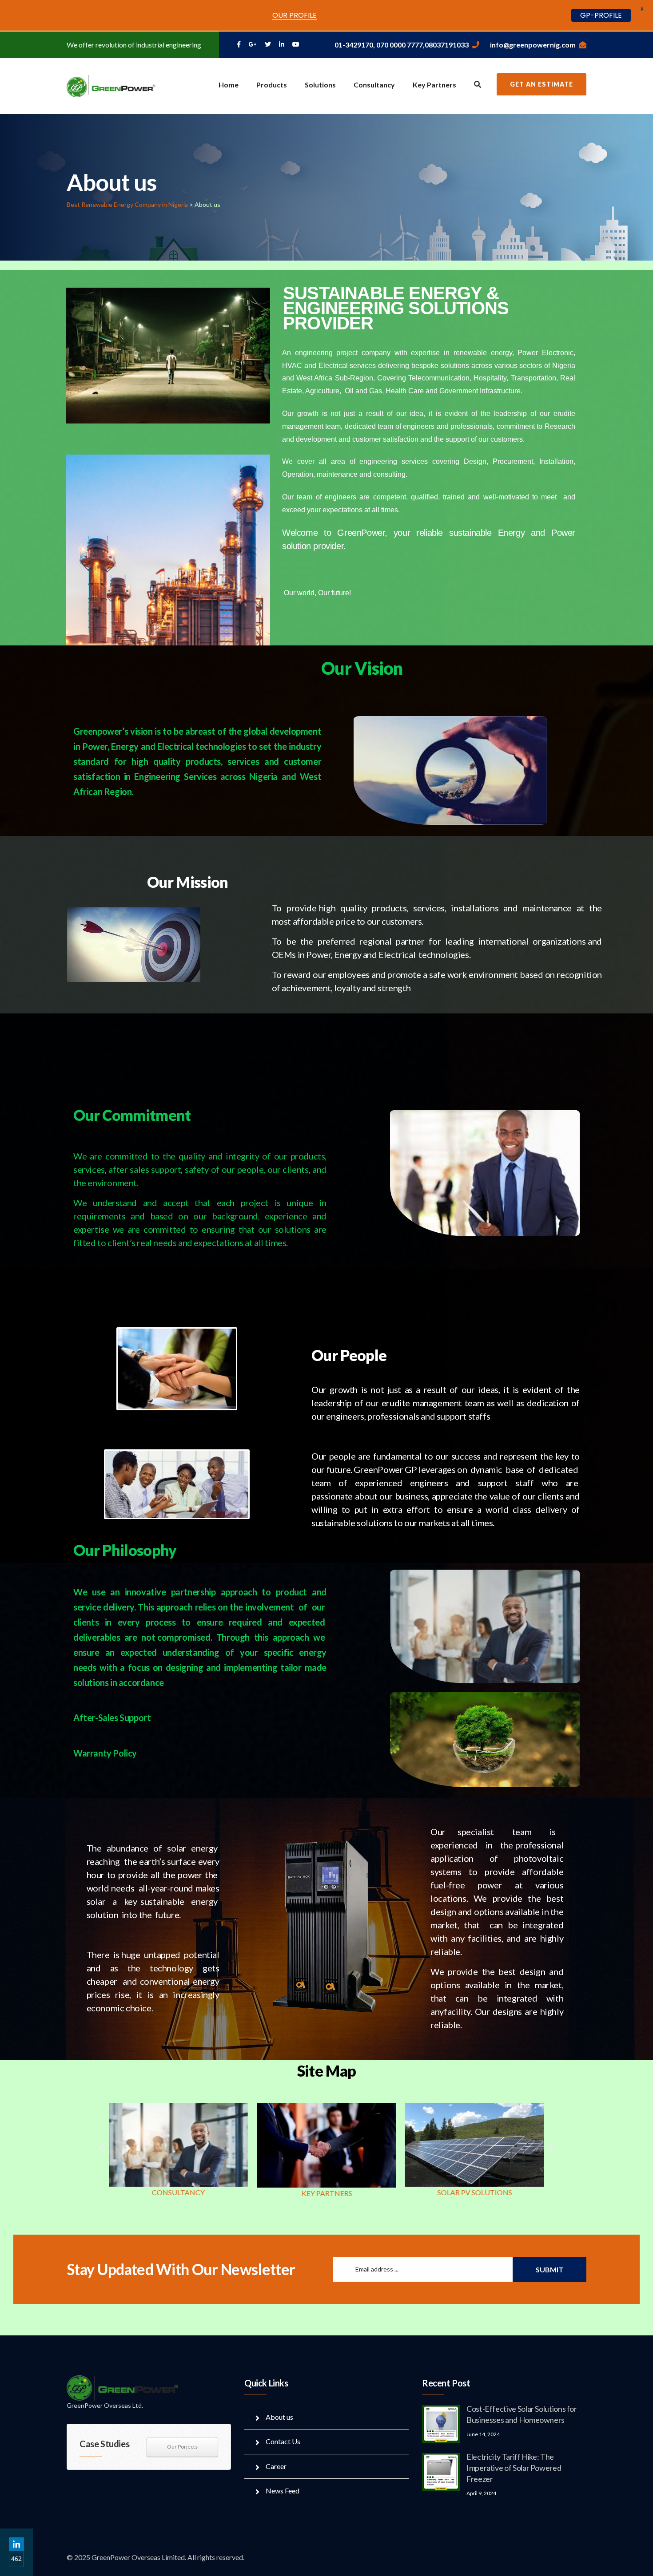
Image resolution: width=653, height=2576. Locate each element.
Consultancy (374, 85)
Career (276, 2466)
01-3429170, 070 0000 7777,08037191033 (402, 45)
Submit (549, 2269)
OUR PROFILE (295, 15)
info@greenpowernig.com (533, 45)
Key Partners (434, 85)
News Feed (283, 2491)
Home (229, 85)
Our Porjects (182, 2447)
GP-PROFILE (601, 15)
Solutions (320, 85)
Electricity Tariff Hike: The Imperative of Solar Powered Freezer (514, 2468)
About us (279, 2417)
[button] (102, 2148)
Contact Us (283, 2441)
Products (272, 85)
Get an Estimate (542, 84)
